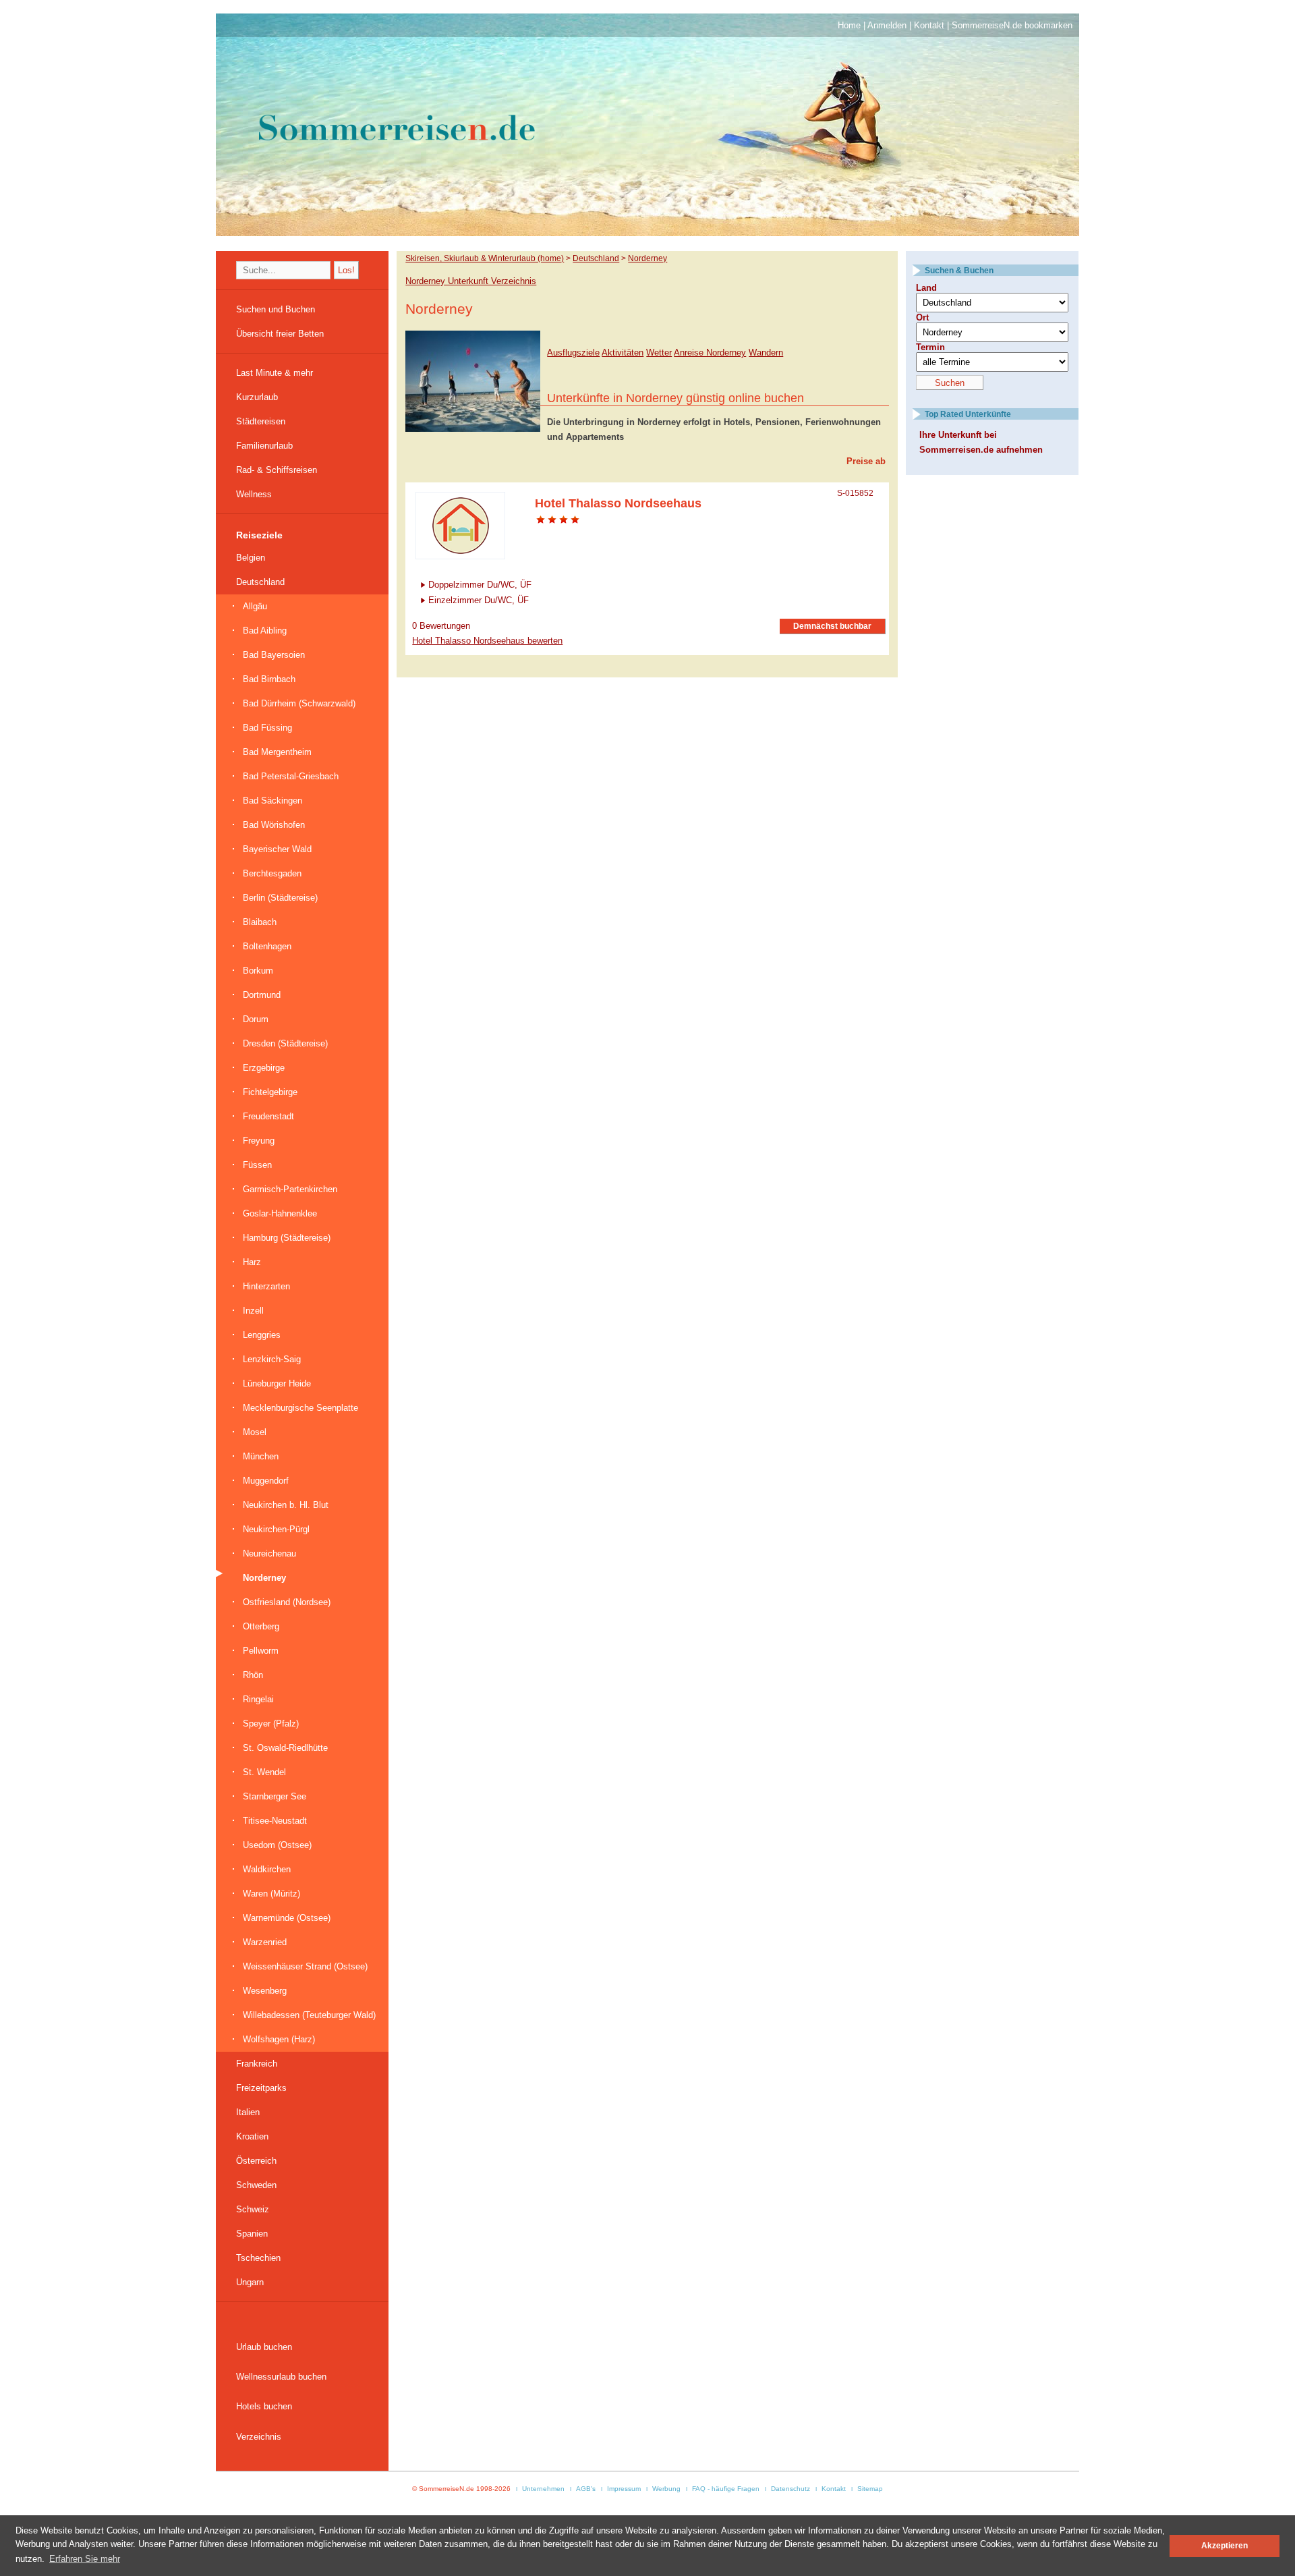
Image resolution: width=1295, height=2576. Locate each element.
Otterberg (261, 1626)
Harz (252, 1262)
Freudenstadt (268, 1116)
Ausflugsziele (573, 353)
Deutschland (260, 582)
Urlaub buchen (264, 2347)
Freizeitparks (261, 2088)
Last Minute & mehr (275, 373)
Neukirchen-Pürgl (276, 1529)
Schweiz (253, 2209)
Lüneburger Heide (277, 1383)
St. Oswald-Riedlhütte (285, 1748)
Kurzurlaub (257, 397)
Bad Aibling (265, 631)
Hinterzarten (266, 1286)
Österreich (256, 2161)
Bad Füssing (267, 728)
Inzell (253, 1311)
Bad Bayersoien (274, 655)
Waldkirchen (267, 1869)
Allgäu (255, 606)
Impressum (624, 2489)
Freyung (259, 1141)
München (261, 1456)
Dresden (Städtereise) (285, 1043)
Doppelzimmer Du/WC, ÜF (480, 585)
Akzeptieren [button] (1225, 2545)
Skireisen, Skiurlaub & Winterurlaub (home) (485, 258)
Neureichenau (269, 1553)
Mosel (255, 1432)
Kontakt (929, 25)
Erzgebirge (264, 1068)
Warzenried (265, 1942)
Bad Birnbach (269, 679)
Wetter (659, 353)
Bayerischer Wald (277, 849)
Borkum (258, 971)
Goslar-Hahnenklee (280, 1213)
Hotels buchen (264, 2406)
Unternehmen (543, 2489)
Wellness (254, 494)
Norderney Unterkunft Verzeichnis (471, 281)
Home (849, 25)
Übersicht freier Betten (280, 334)
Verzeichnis (259, 2437)
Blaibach (260, 922)
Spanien (252, 2234)
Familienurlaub (264, 446)
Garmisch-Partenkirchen (290, 1189)
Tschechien (258, 2258)
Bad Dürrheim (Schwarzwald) (299, 703)
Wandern (766, 353)
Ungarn (250, 2282)
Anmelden (887, 25)
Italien (248, 2112)
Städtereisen (261, 421)
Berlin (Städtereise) (280, 898)
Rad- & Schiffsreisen (277, 470)
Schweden (256, 2185)
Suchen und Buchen (276, 309)
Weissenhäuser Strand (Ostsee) (305, 1966)
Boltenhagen (267, 946)
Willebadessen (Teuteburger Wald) (309, 2015)
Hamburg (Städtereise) (287, 1238)
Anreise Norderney (710, 353)
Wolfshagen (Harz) (279, 2039)
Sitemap (870, 2489)
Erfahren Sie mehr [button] (85, 2559)
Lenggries (262, 1335)
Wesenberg (265, 1991)
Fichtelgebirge (270, 1092)
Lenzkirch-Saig (272, 1359)
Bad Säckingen (272, 801)
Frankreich (257, 2064)
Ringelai (258, 1699)
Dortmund (262, 995)
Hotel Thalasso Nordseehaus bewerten (487, 641)
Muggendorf (266, 1481)
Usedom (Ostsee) (277, 1845)
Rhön (253, 1675)
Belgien (251, 558)
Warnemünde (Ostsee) (287, 1918)
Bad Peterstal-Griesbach (291, 776)
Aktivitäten (623, 353)
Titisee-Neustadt (275, 1821)
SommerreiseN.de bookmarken (1012, 25)
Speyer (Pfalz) (271, 1724)
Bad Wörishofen (274, 825)
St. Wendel (264, 1772)
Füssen (257, 1165)
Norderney (264, 1578)
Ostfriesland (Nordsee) (287, 1602)
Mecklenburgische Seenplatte (300, 1408)
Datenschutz (790, 2489)
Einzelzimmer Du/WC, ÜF (479, 600)
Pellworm (261, 1651)
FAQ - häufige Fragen (726, 2489)
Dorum (256, 1019)
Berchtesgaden (272, 873)
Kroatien (252, 2136)
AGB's (586, 2489)
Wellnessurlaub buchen (281, 2377)
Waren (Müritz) (271, 1894)
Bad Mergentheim (277, 752)
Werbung (666, 2489)
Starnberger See (275, 1796)
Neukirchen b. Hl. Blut (286, 1505)
